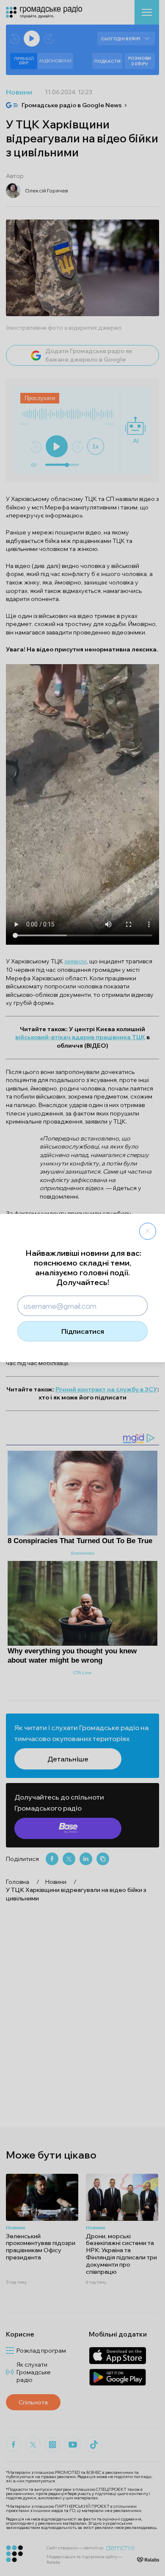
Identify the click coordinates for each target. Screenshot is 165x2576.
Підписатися (83, 1331)
